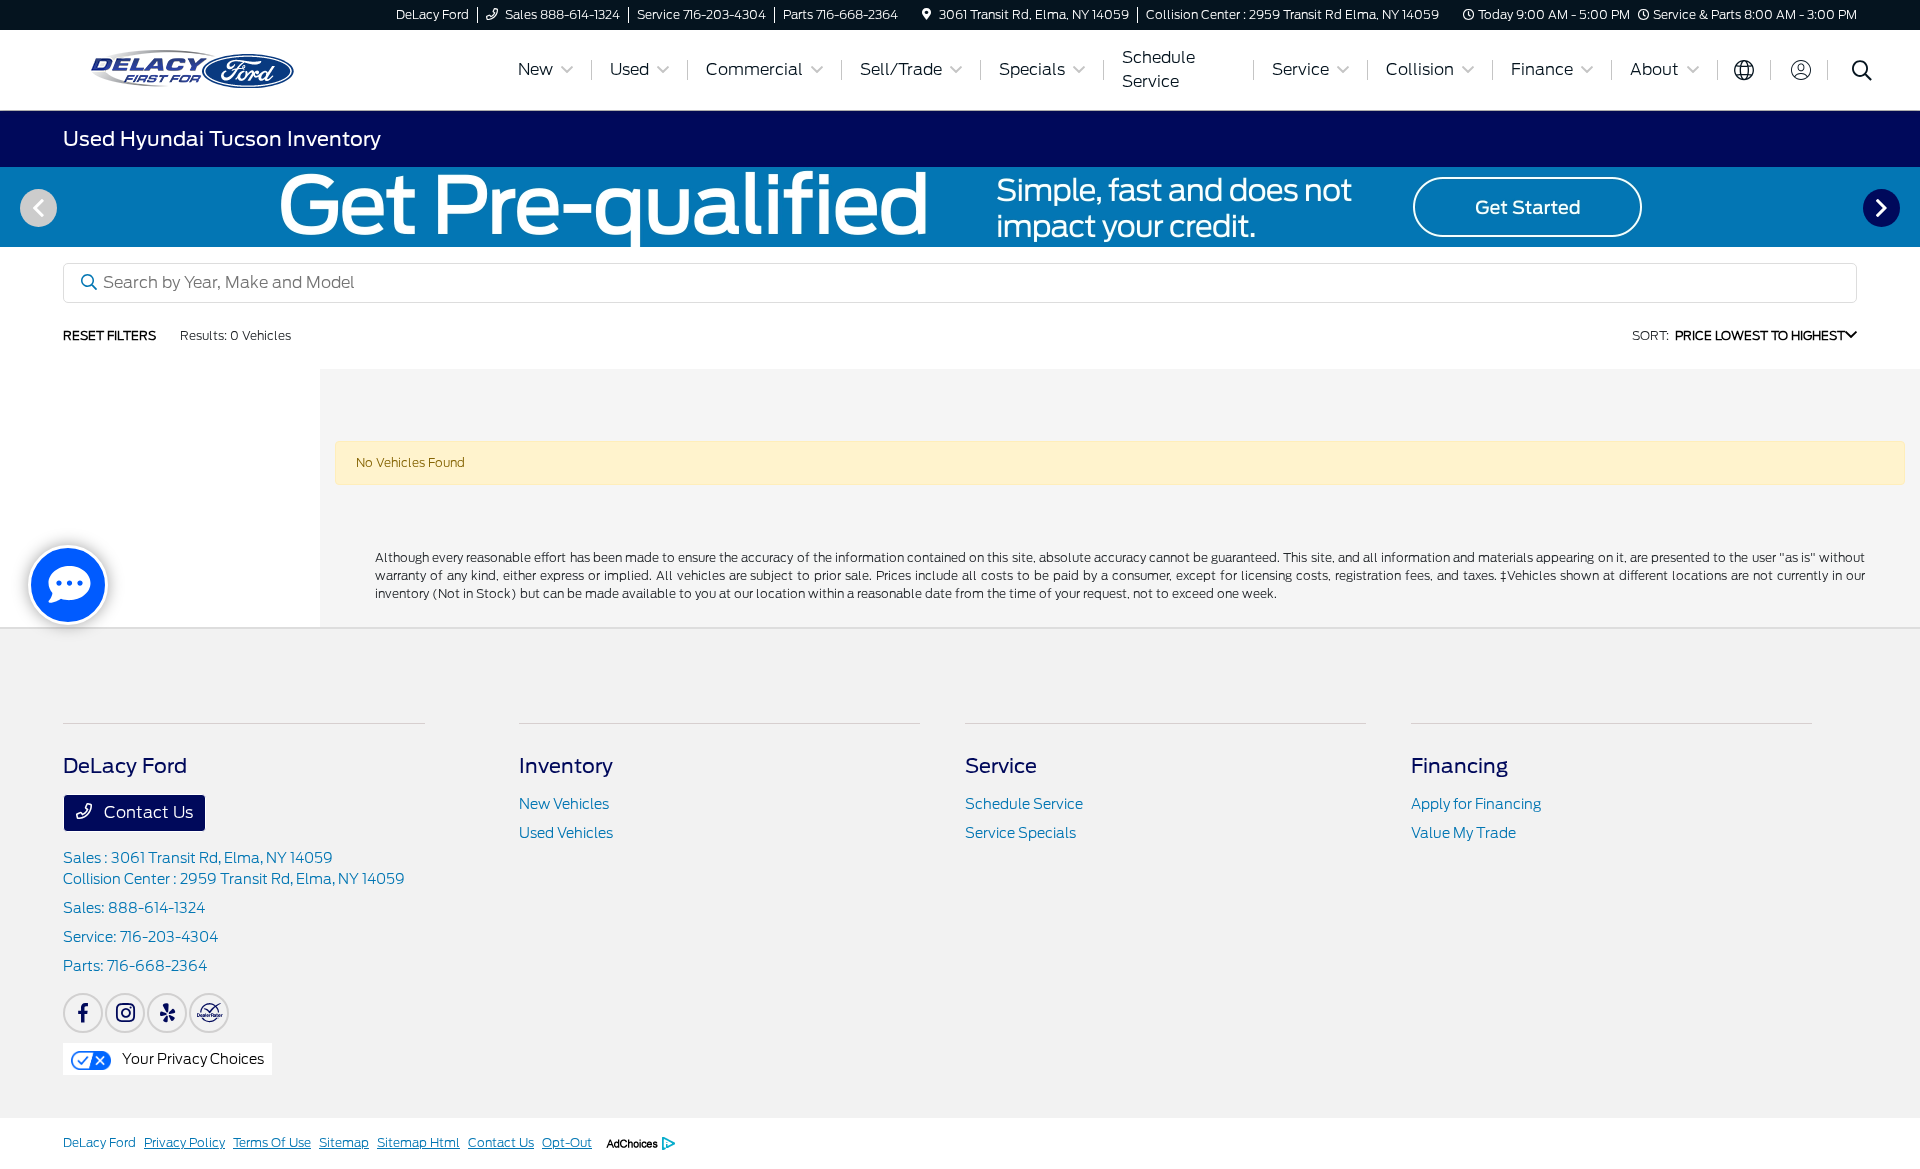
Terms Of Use (272, 1142)
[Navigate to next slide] (1905, 207)
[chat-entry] (68, 585)
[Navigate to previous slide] (15, 207)
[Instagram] (125, 1013)
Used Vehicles (566, 833)
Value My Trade (1463, 833)
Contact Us (146, 812)
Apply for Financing (1476, 804)
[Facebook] (83, 1013)
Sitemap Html (418, 1142)
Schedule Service (1024, 804)
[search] (1862, 73)
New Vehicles (564, 804)
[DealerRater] (209, 1013)
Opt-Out (567, 1142)
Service (1001, 766)
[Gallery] (960, 207)
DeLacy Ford (99, 1142)
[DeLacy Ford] (278, 68)
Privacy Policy (184, 1142)
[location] (926, 14)
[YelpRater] (167, 1013)
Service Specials (1020, 833)
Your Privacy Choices (191, 1059)
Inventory (566, 766)
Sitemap (344, 1142)
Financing (1459, 766)
